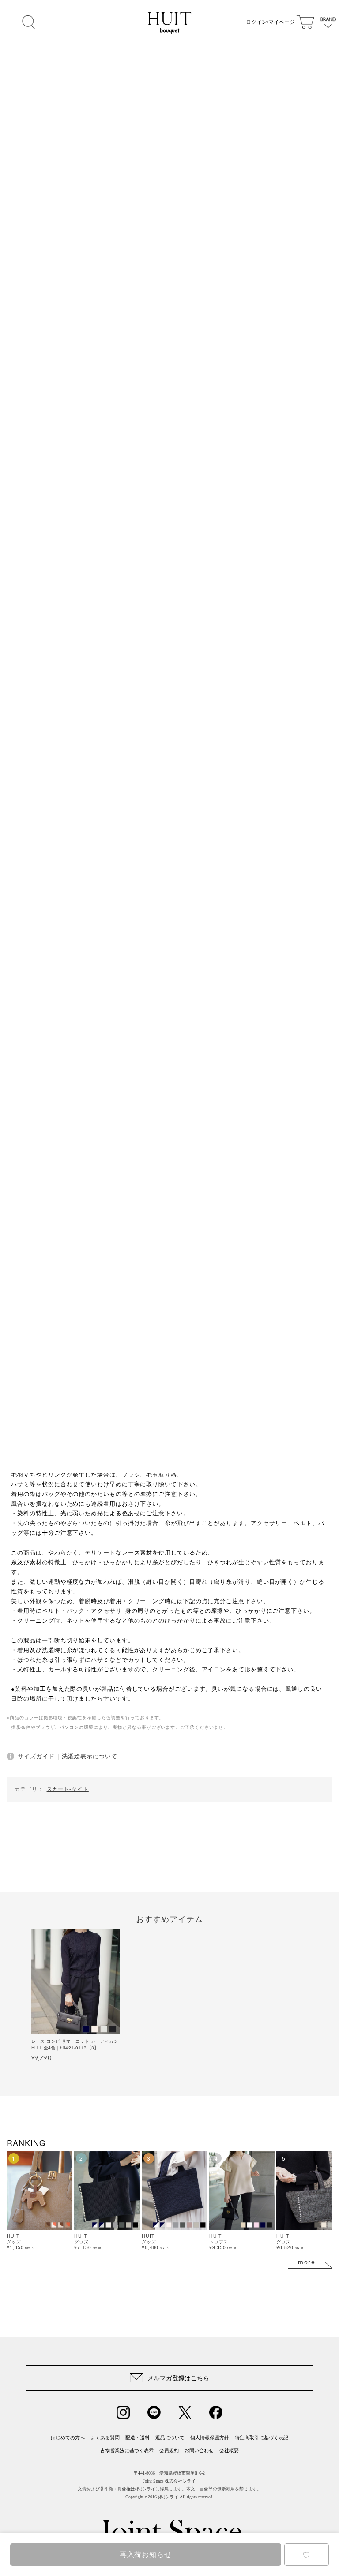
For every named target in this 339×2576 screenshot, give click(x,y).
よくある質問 (105, 2438)
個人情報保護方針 (210, 2438)
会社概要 (229, 2450)
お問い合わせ (199, 2450)
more (307, 2262)
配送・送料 (137, 2438)
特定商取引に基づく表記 (262, 2438)
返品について (170, 2438)
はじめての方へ (68, 2438)
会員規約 (169, 2450)
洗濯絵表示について (89, 1756)
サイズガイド (36, 1756)
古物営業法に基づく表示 (127, 2450)
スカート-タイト (68, 1789)
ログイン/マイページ (270, 22)
